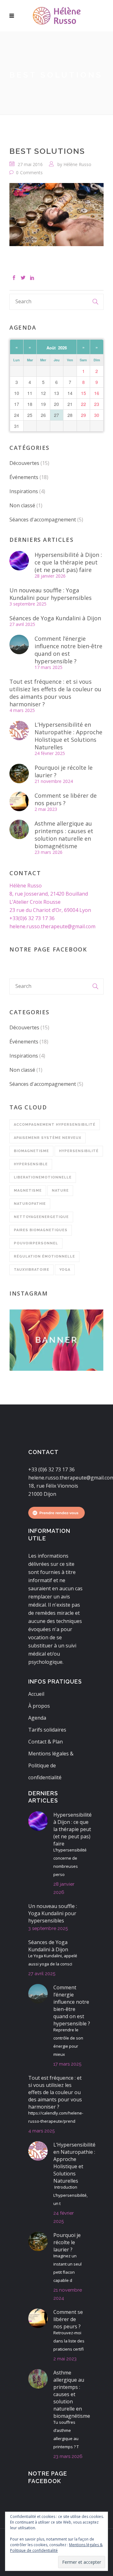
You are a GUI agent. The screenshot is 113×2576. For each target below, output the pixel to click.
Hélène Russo (77, 164)
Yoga (65, 1270)
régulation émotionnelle (44, 1256)
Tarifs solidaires (47, 1730)
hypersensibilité (79, 1151)
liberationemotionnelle (43, 1177)
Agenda (37, 1718)
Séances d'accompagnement (43, 520)
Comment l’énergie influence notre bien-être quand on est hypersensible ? (68, 650)
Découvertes (24, 463)
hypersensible (31, 1164)
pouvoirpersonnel (36, 1243)
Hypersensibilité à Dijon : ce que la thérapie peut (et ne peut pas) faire (68, 562)
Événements (24, 477)
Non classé (22, 505)
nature (60, 1191)
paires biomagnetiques (41, 1230)
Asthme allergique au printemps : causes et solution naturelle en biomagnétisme (64, 835)
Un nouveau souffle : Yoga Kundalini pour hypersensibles (51, 594)
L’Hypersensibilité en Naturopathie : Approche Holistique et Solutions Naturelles (68, 736)
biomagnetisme (31, 1151)
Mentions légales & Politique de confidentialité (51, 1765)
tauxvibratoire (32, 1270)
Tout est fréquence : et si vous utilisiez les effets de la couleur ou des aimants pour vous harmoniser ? (55, 693)
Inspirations (24, 491)
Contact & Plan (46, 1742)
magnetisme (28, 1191)
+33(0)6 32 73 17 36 (32, 918)
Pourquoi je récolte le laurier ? (64, 771)
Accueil (36, 1694)
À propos (39, 1706)
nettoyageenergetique (41, 1217)
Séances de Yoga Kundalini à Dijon (55, 618)
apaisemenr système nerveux (48, 1138)
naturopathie (30, 1204)
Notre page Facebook (48, 949)
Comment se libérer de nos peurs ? (66, 799)
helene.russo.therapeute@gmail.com (52, 926)
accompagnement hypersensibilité (55, 1125)
